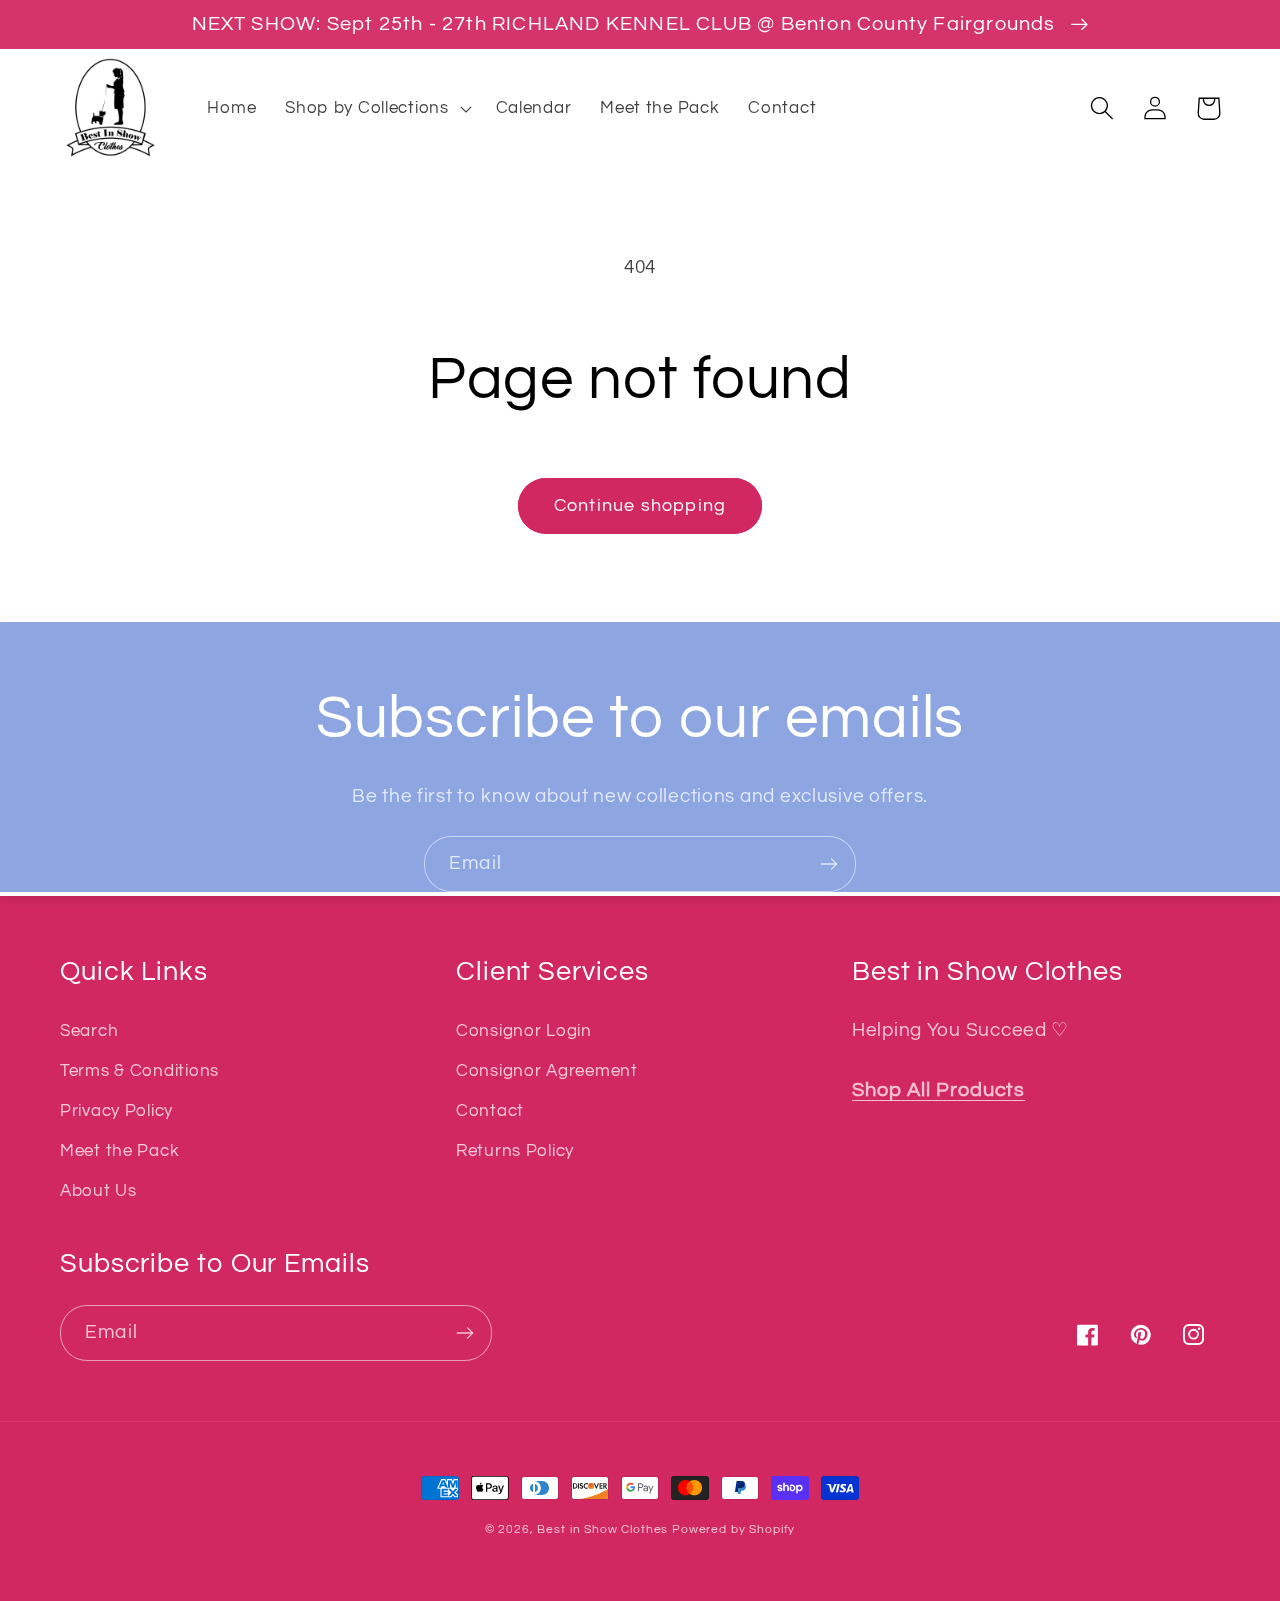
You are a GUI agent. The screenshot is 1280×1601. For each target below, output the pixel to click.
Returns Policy (515, 1151)
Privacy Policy (116, 1111)
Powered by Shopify (733, 1529)
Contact (490, 1111)
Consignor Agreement (547, 1071)
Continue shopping (640, 505)
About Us (98, 1191)
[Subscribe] (828, 864)
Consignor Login (524, 1031)
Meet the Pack (119, 1151)
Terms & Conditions (139, 1071)
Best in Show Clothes (602, 1529)
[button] (376, 108)
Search (89, 1031)
